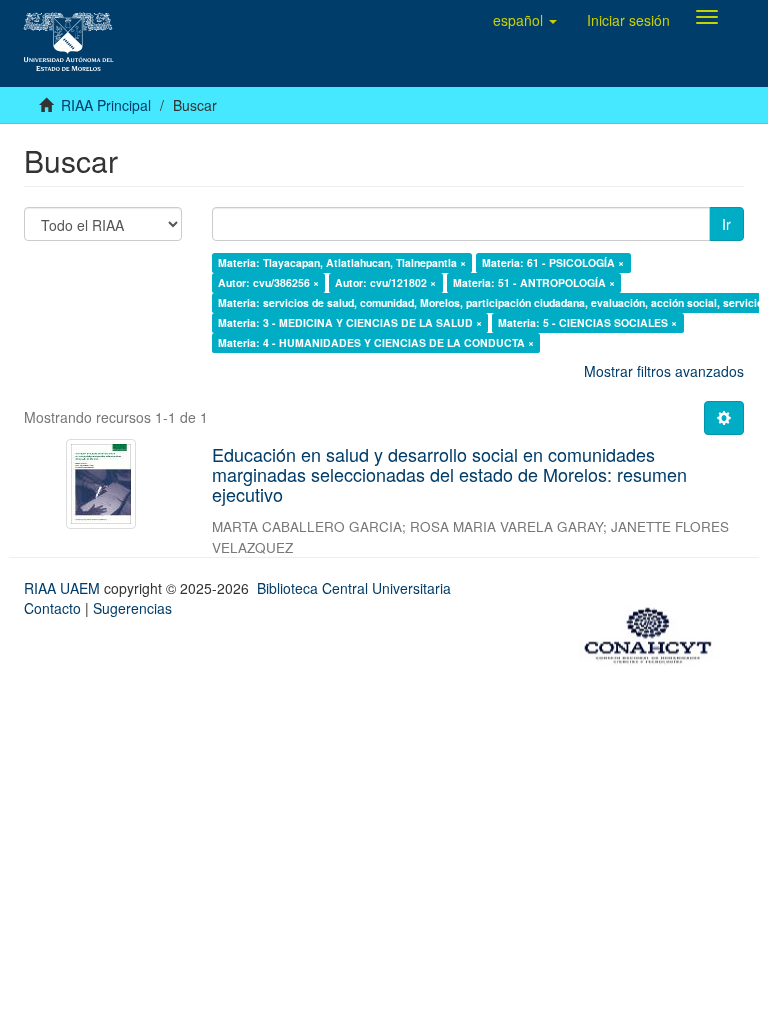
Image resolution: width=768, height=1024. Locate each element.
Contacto (52, 608)
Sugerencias (132, 608)
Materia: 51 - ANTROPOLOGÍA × (534, 282)
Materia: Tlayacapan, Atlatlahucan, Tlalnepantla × (342, 262)
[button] (525, 20)
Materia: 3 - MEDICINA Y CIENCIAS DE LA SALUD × (350, 322)
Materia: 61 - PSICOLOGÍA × (553, 262)
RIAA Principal (106, 105)
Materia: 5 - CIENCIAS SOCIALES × (587, 322)
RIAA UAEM (64, 588)
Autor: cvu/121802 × (385, 282)
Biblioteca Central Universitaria (354, 588)
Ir (726, 224)
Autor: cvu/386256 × (268, 282)
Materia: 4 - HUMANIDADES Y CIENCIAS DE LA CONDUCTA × (376, 342)
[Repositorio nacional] (654, 632)
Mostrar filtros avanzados (664, 371)
